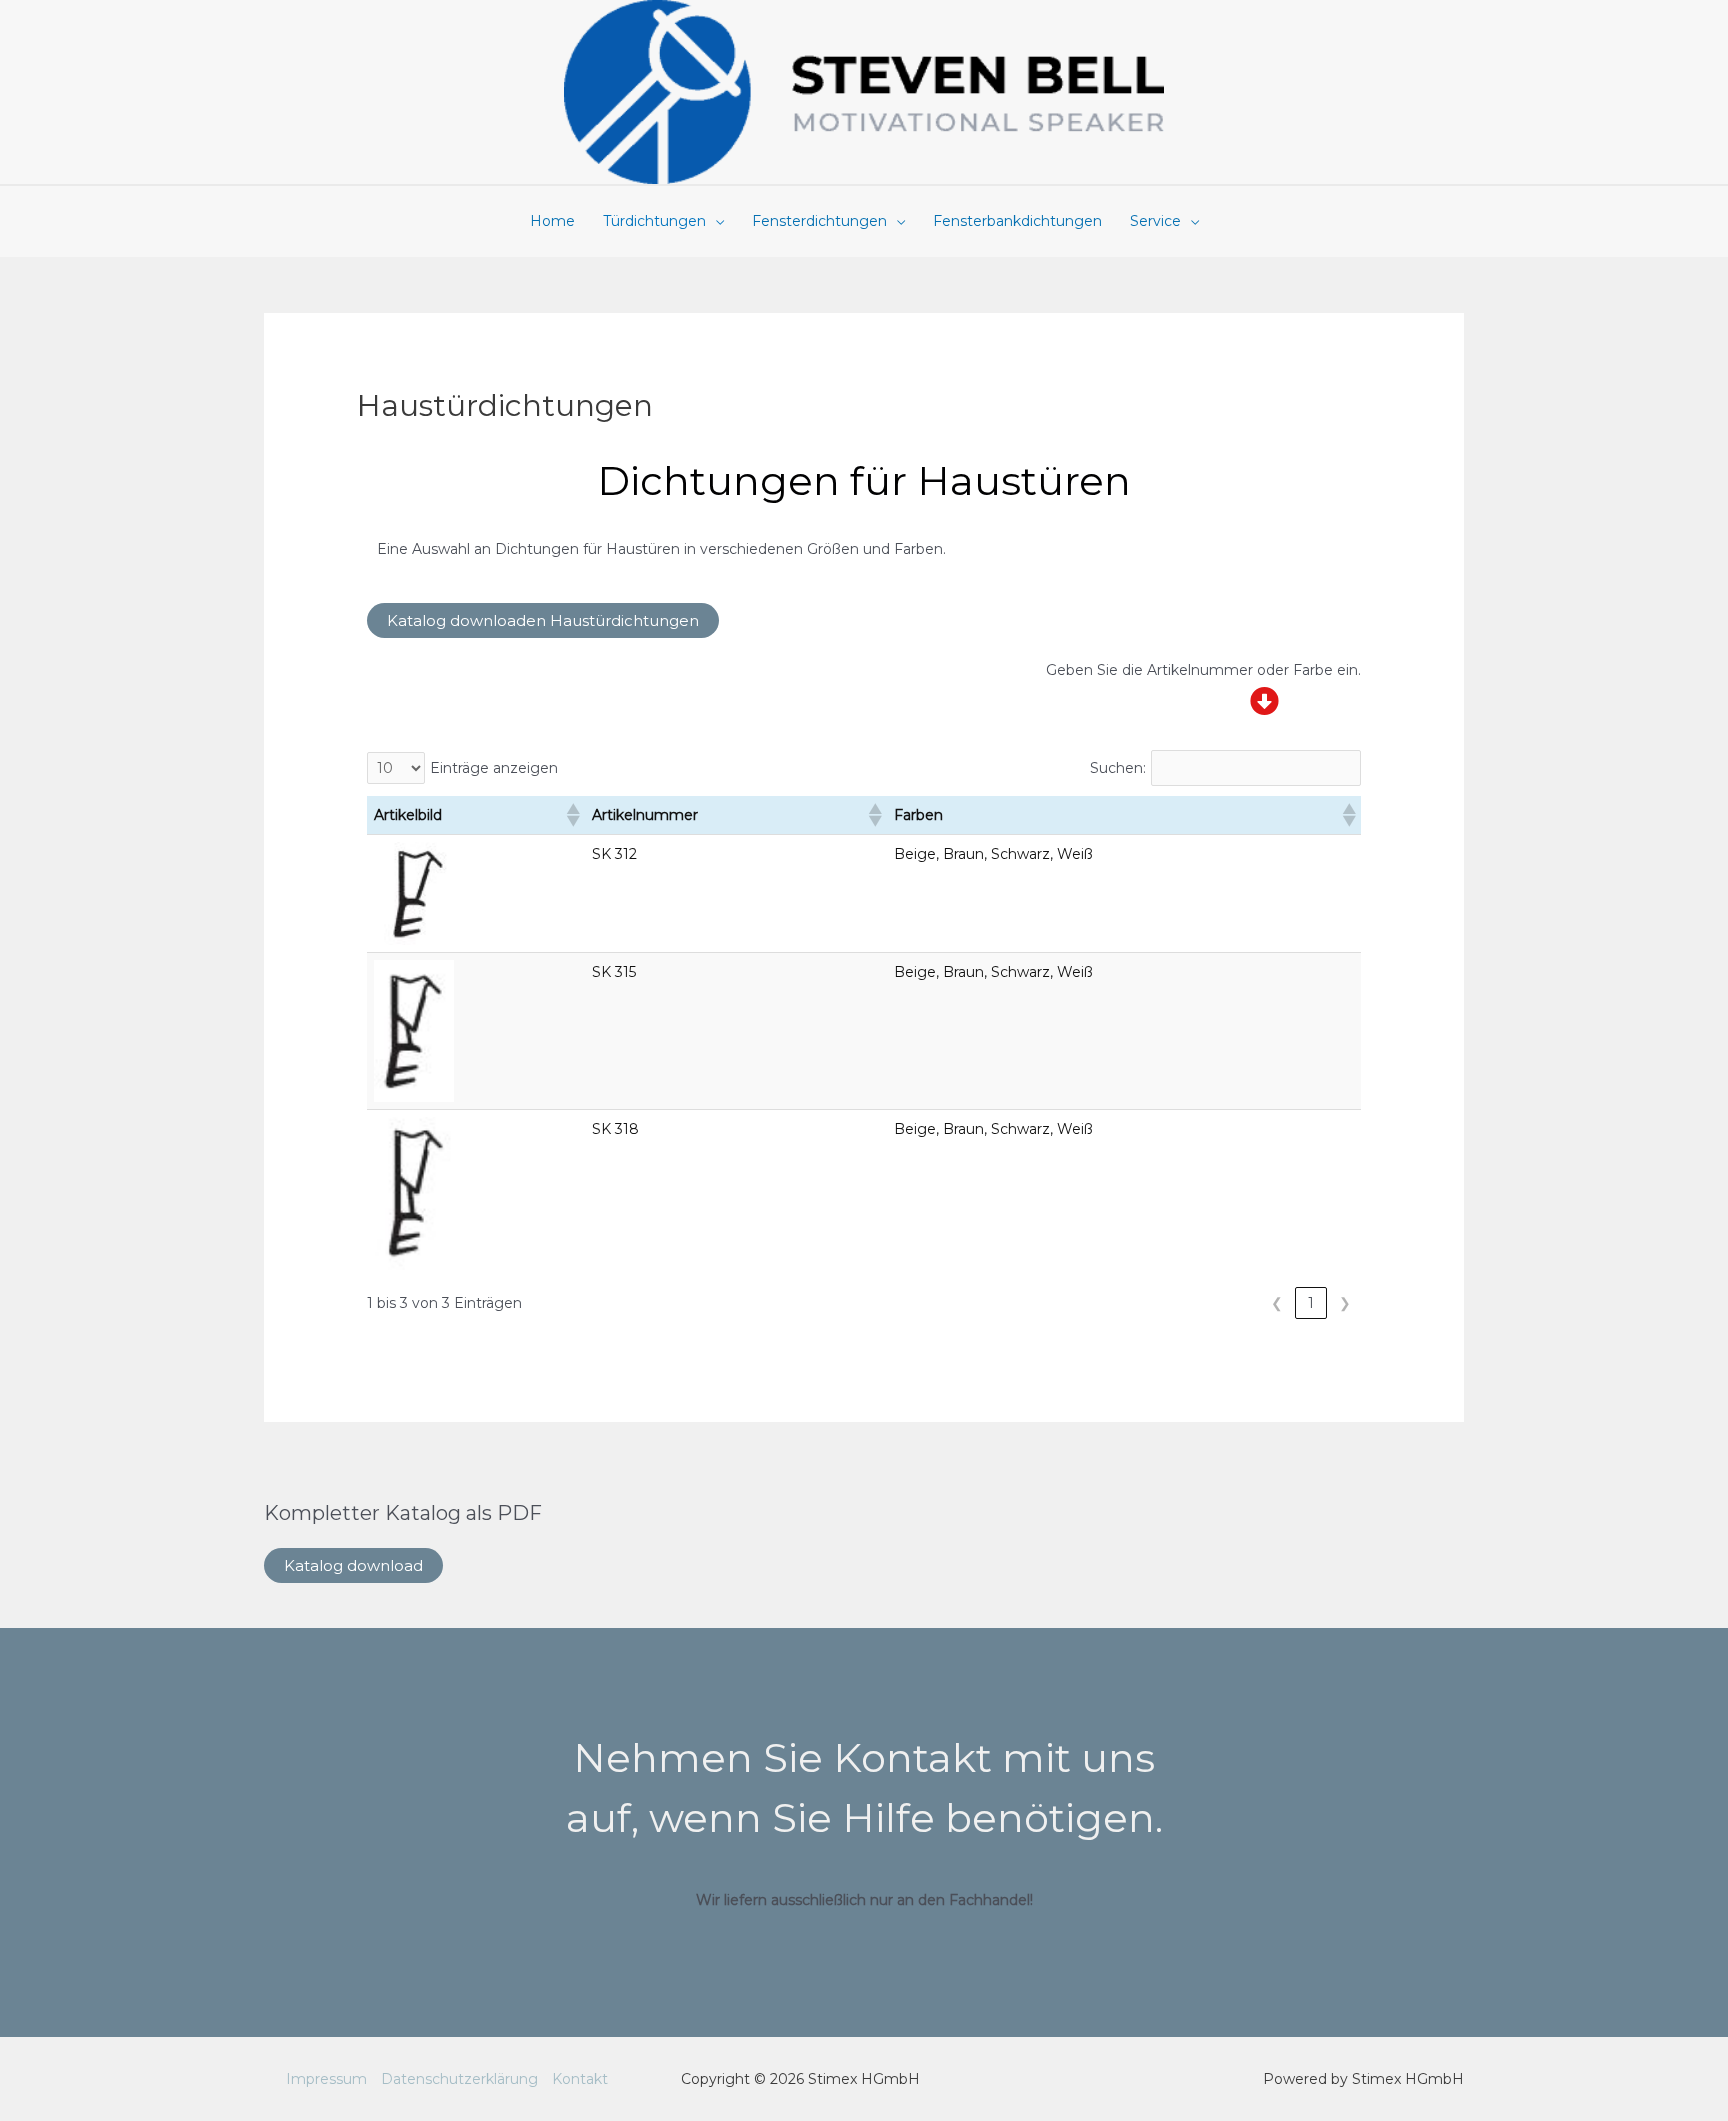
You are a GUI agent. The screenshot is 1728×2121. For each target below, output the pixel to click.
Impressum (326, 2079)
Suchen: (1118, 768)
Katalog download (353, 1565)
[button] (572, 815)
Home (552, 221)
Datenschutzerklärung (459, 2079)
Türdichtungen (654, 221)
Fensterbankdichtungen (1017, 221)
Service (1155, 221)
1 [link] (1311, 1303)
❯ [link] (1345, 1303)
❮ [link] (1277, 1303)
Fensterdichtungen (819, 221)
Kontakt (580, 2079)
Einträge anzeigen (494, 768)
